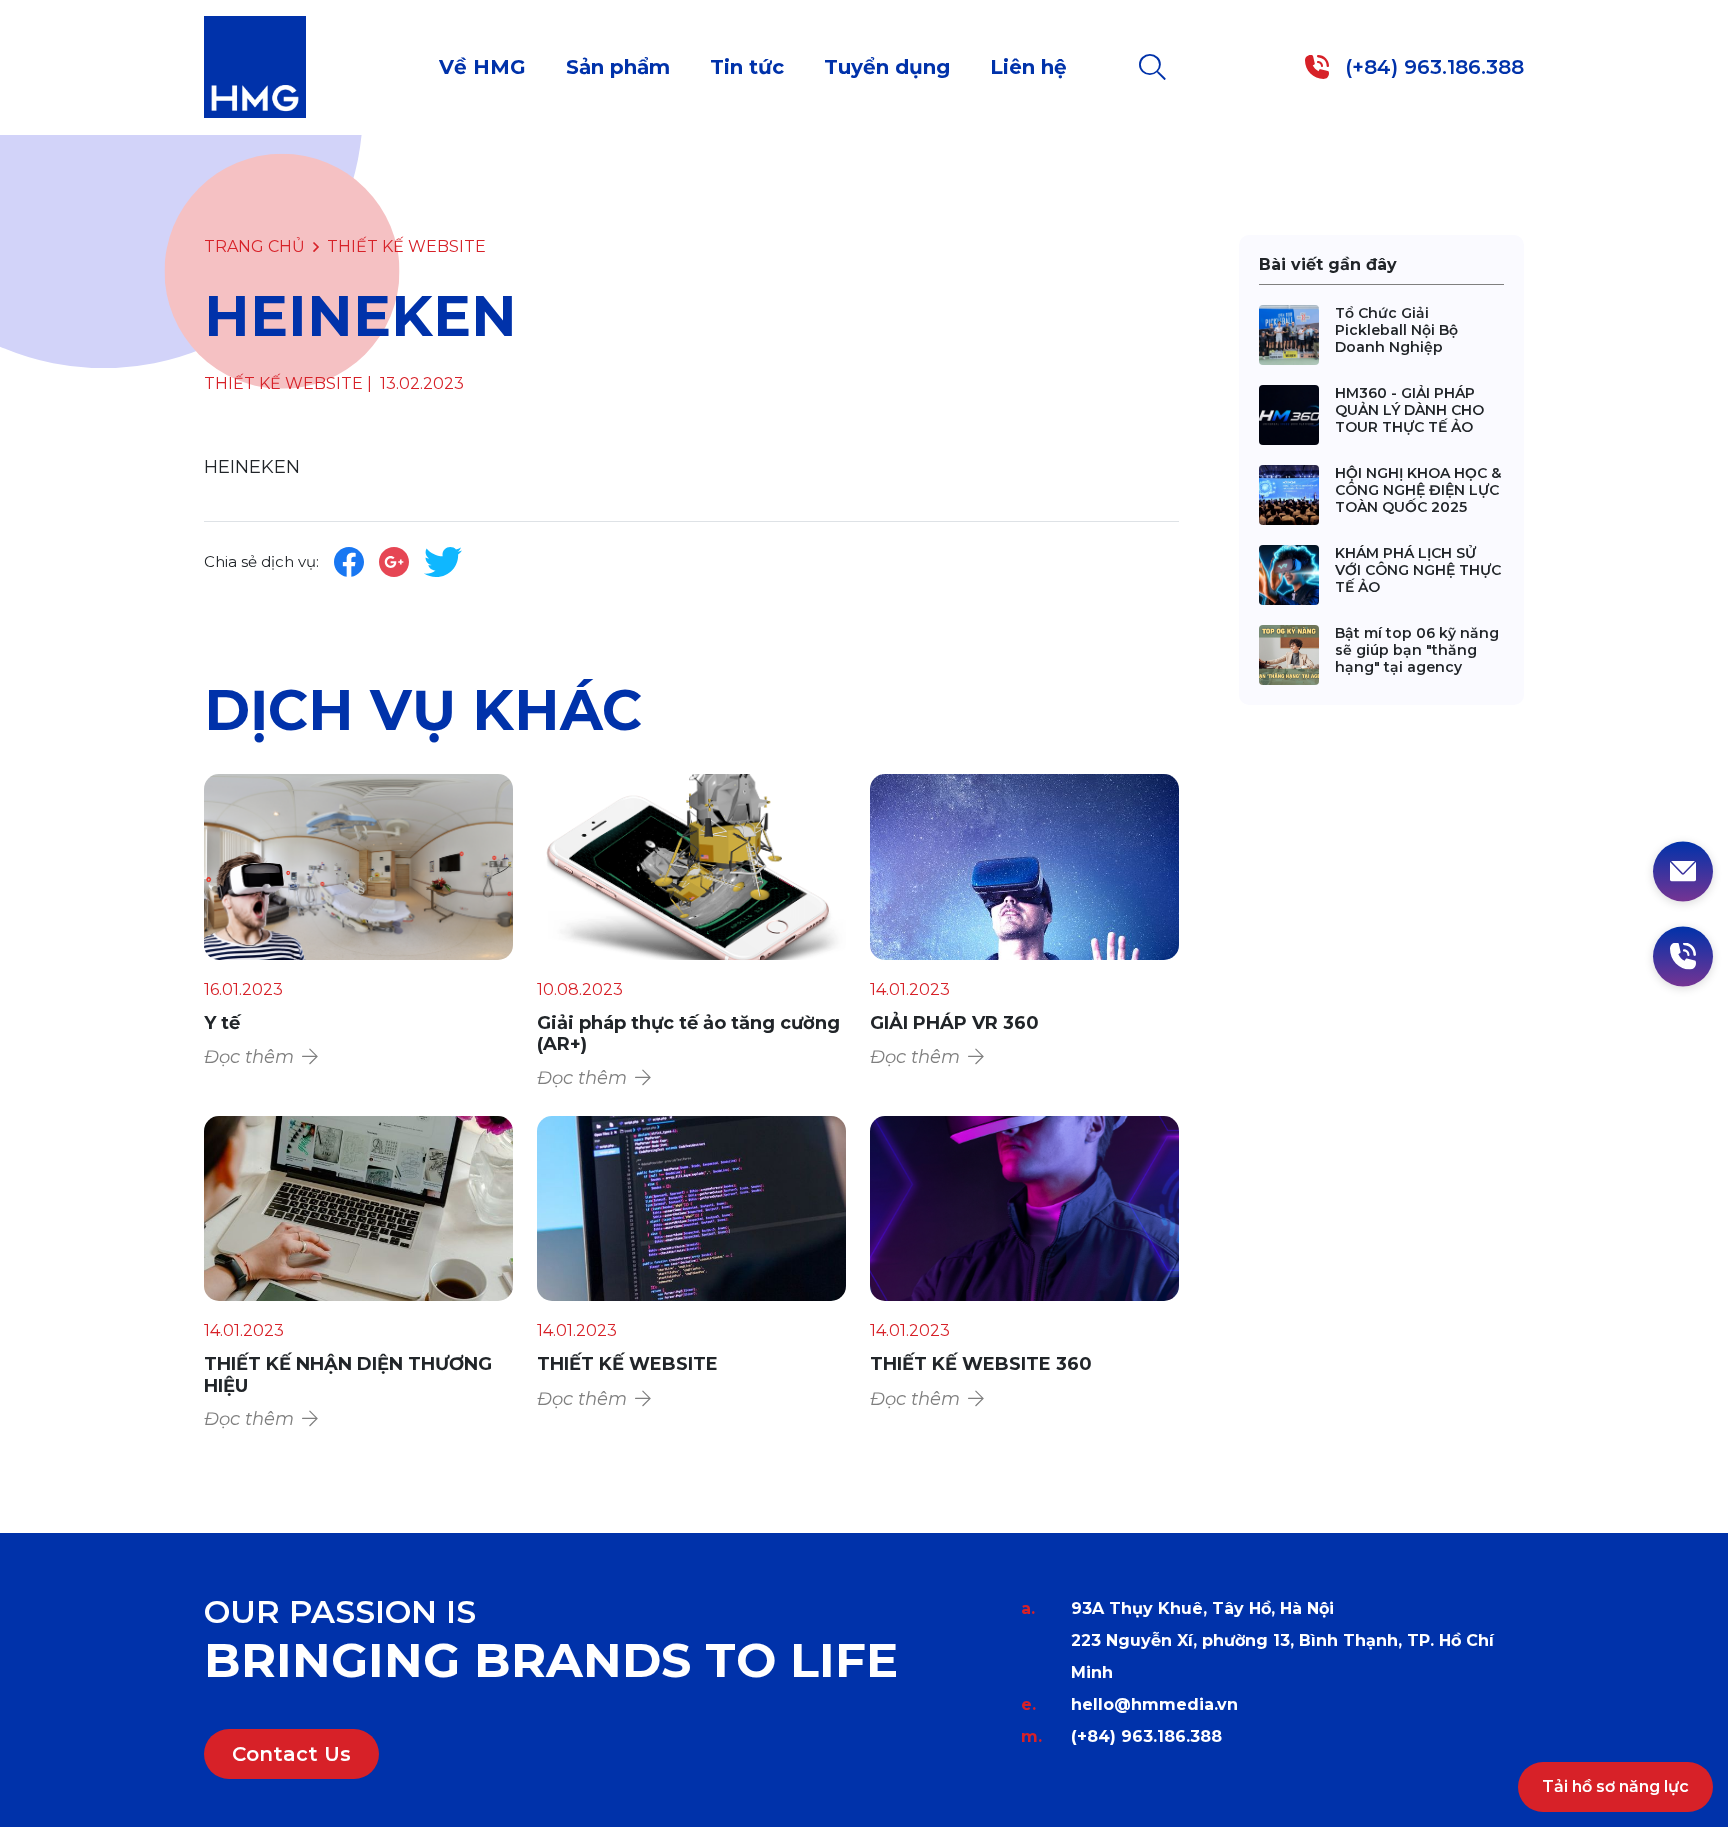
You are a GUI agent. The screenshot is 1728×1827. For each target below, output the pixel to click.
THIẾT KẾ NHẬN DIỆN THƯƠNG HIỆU (348, 1375)
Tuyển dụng (887, 67)
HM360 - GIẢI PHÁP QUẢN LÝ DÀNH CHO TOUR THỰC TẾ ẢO (1409, 410)
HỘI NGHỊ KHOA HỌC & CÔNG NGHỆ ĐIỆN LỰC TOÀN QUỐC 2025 (1418, 490)
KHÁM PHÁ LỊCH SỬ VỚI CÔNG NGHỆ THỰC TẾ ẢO (1418, 570)
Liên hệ (1028, 67)
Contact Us (291, 1754)
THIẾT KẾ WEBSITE (406, 246)
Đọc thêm (249, 1057)
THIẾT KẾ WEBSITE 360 (981, 1364)
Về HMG (482, 67)
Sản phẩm (618, 67)
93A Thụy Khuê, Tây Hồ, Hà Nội (1202, 1608)
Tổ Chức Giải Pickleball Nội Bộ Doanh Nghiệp (1396, 330)
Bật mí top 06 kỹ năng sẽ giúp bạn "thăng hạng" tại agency (1417, 650)
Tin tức (747, 67)
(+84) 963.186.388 (1146, 1736)
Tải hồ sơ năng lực (1615, 1786)
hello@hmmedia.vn (1154, 1704)
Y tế (222, 1023)
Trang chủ (254, 246)
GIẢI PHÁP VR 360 (954, 1023)
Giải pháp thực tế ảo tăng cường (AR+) (688, 1034)
